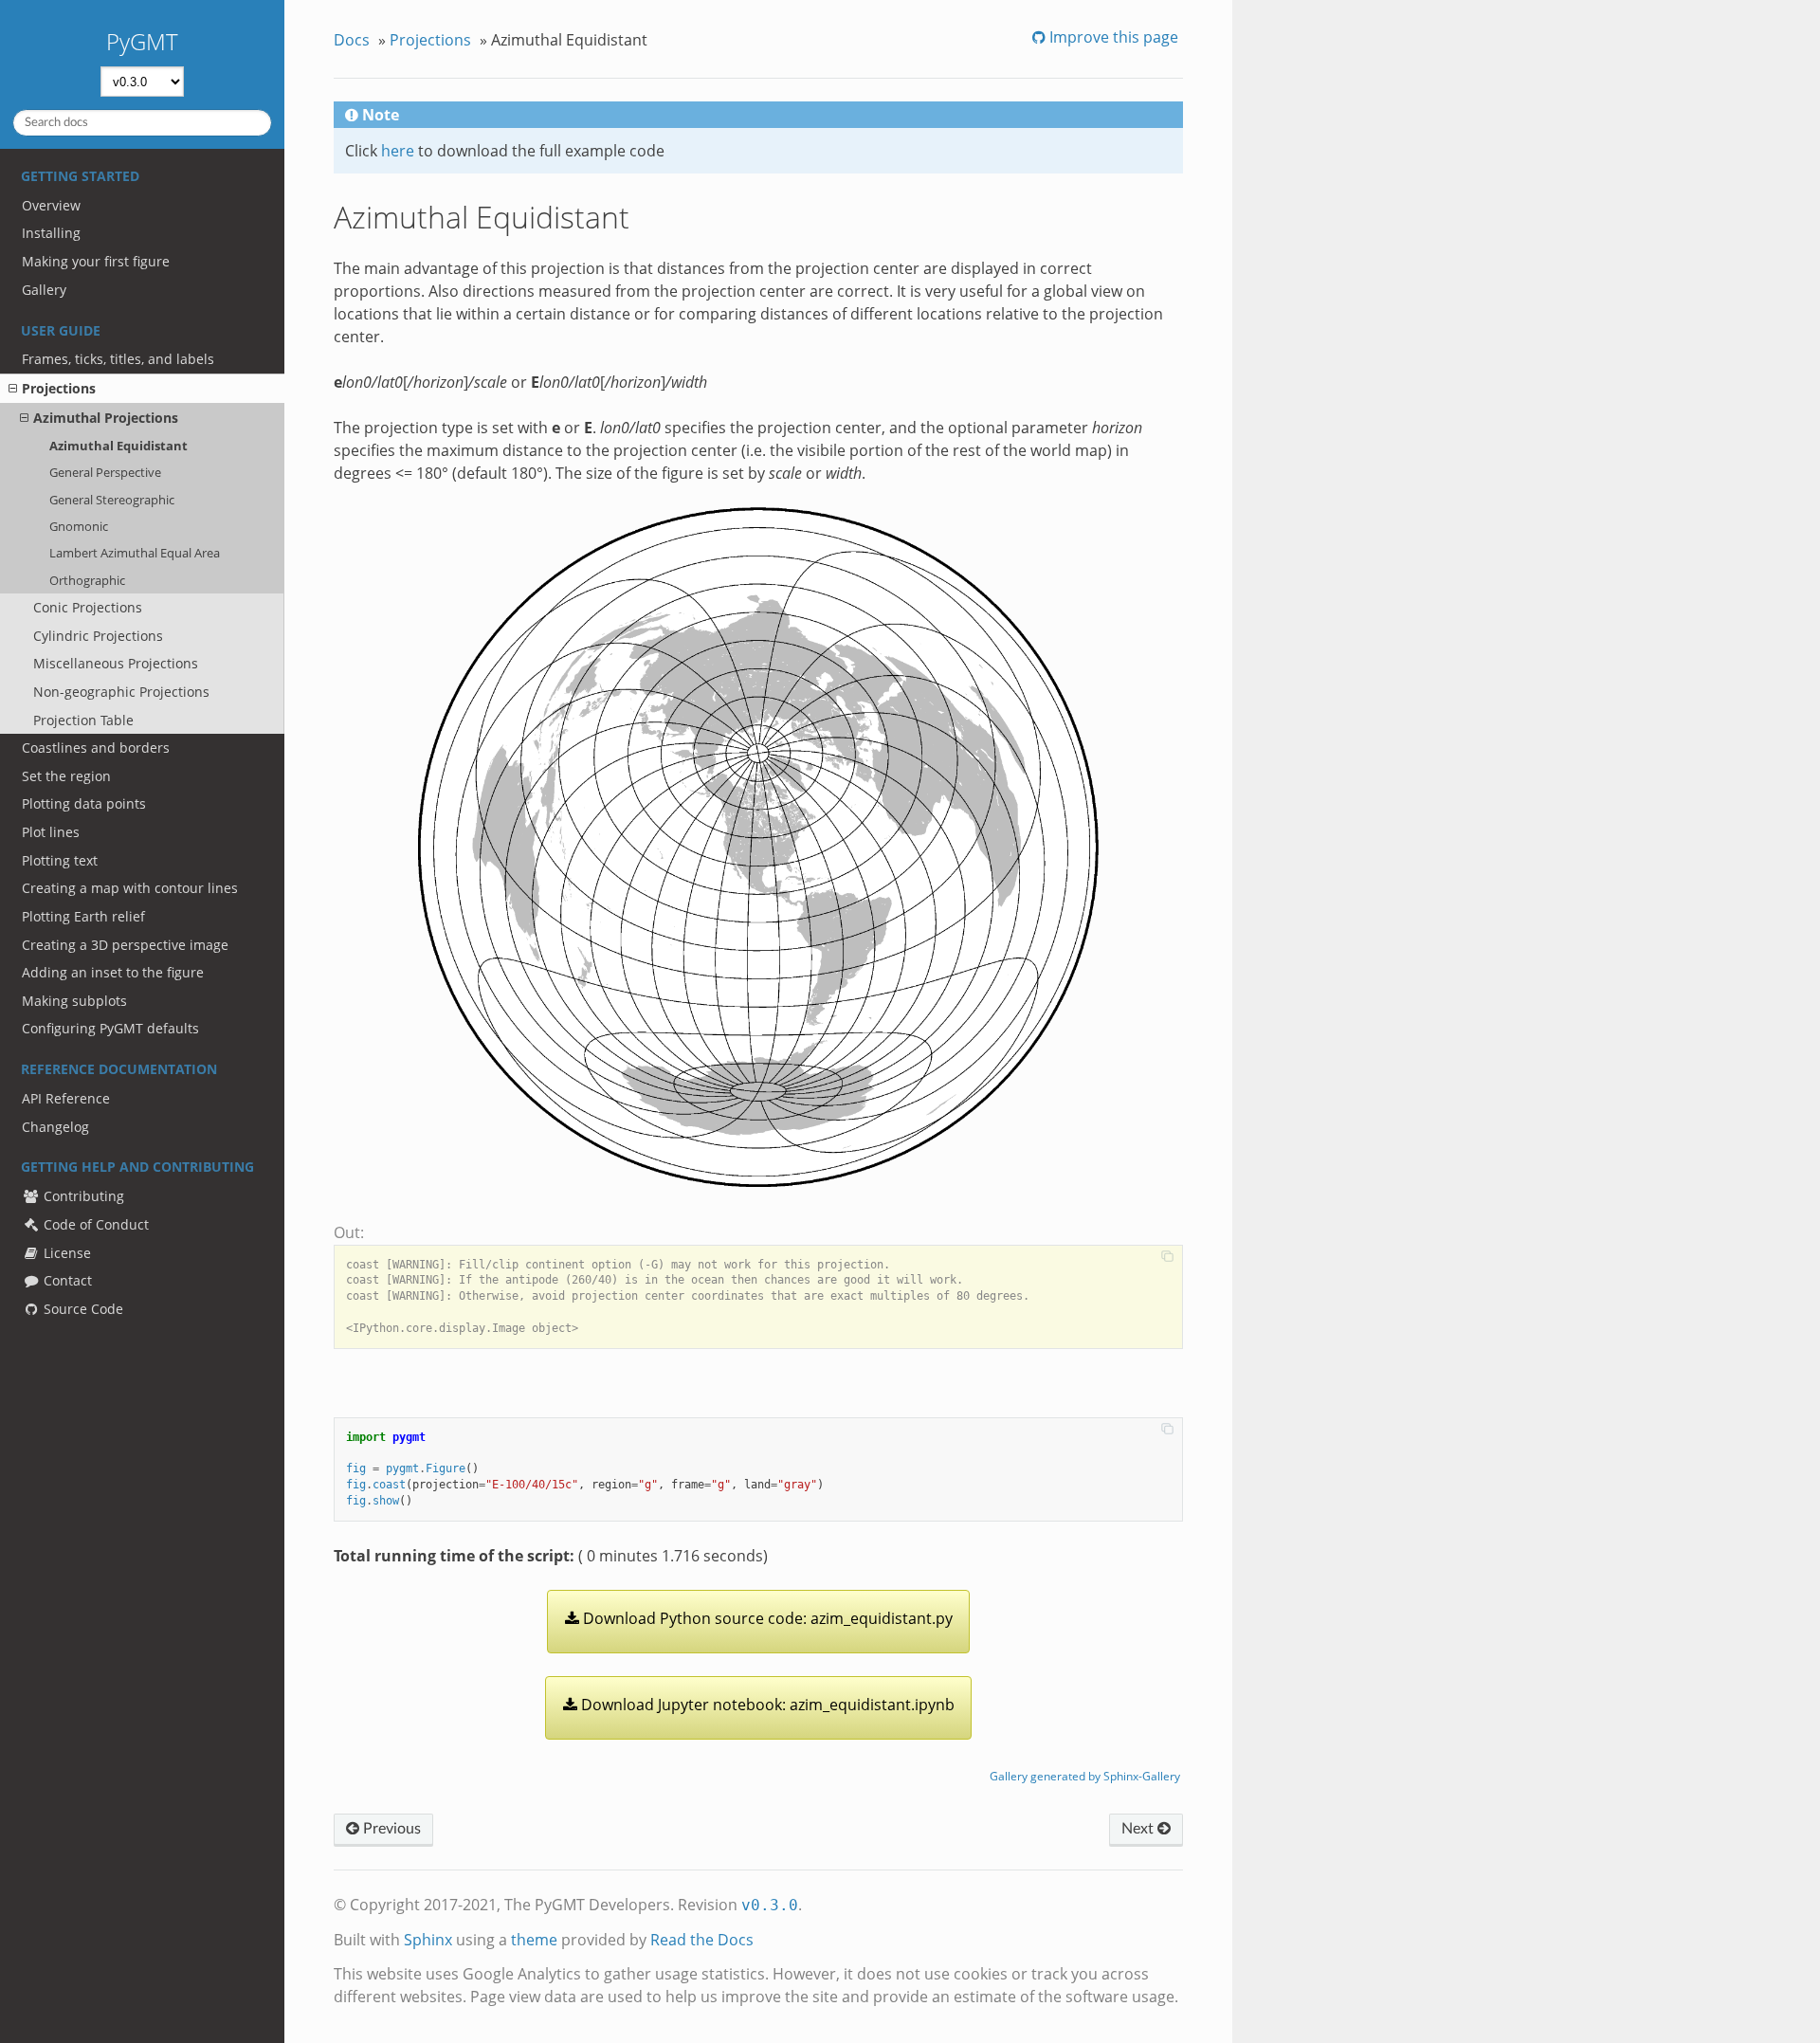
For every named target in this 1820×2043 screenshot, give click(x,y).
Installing (51, 233)
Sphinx (428, 1940)
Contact (66, 1280)
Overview (51, 205)
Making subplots (74, 1001)
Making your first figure (96, 261)
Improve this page (1112, 37)
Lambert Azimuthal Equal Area (135, 553)
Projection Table (83, 720)
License (65, 1253)
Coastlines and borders (96, 748)
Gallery (44, 290)
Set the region (66, 776)
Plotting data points (84, 803)
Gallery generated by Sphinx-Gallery (1085, 1776)
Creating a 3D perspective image (125, 945)
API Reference (66, 1098)
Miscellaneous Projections (116, 663)
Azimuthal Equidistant (118, 446)
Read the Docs (702, 1940)
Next (1139, 1829)
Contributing (82, 1196)
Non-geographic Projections (121, 692)
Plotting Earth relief (83, 916)
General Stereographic (112, 500)
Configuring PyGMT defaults (110, 1028)
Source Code (82, 1309)
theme (534, 1940)
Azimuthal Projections (106, 418)
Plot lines (51, 832)
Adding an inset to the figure (113, 972)
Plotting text (60, 860)
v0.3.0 (770, 1905)
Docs (352, 40)
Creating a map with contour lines (130, 888)
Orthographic (87, 580)
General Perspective (105, 472)
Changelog (55, 1127)
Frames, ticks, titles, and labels (118, 359)
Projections (59, 388)
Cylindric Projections (98, 636)
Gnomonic (79, 526)
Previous (390, 1829)
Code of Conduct (94, 1224)
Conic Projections (88, 607)
